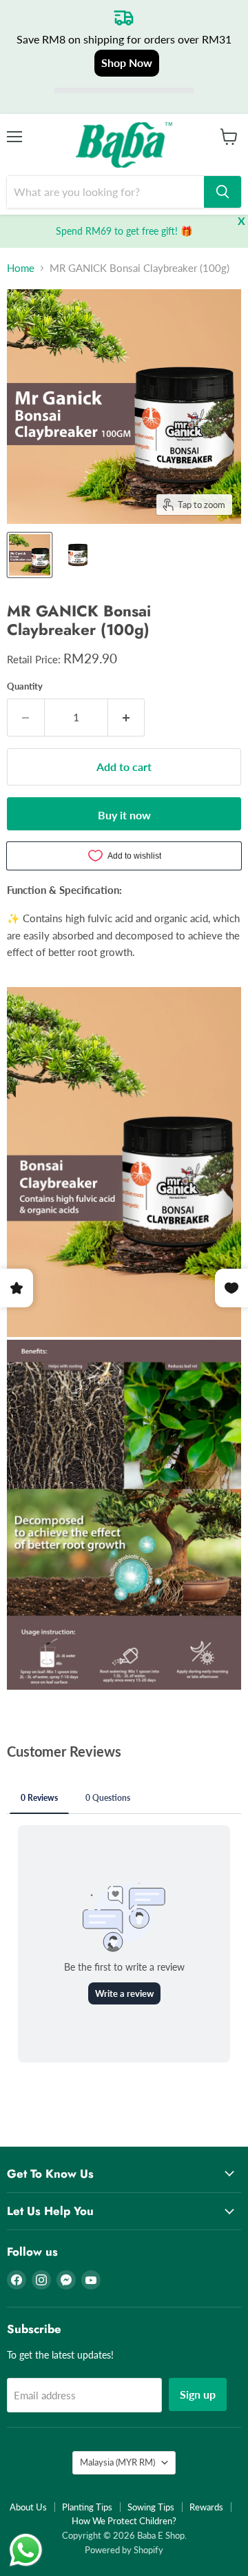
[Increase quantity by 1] (127, 717)
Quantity (25, 686)
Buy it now (124, 815)
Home (21, 268)
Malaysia (117, 2462)
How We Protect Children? (124, 2521)
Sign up (198, 2394)
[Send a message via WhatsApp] (26, 2550)
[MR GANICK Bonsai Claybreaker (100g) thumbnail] (30, 555)
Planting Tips (87, 2507)
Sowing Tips (151, 2507)
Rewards (206, 2507)
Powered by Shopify (124, 2550)
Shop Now (127, 62)
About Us (28, 2507)
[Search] (223, 192)
